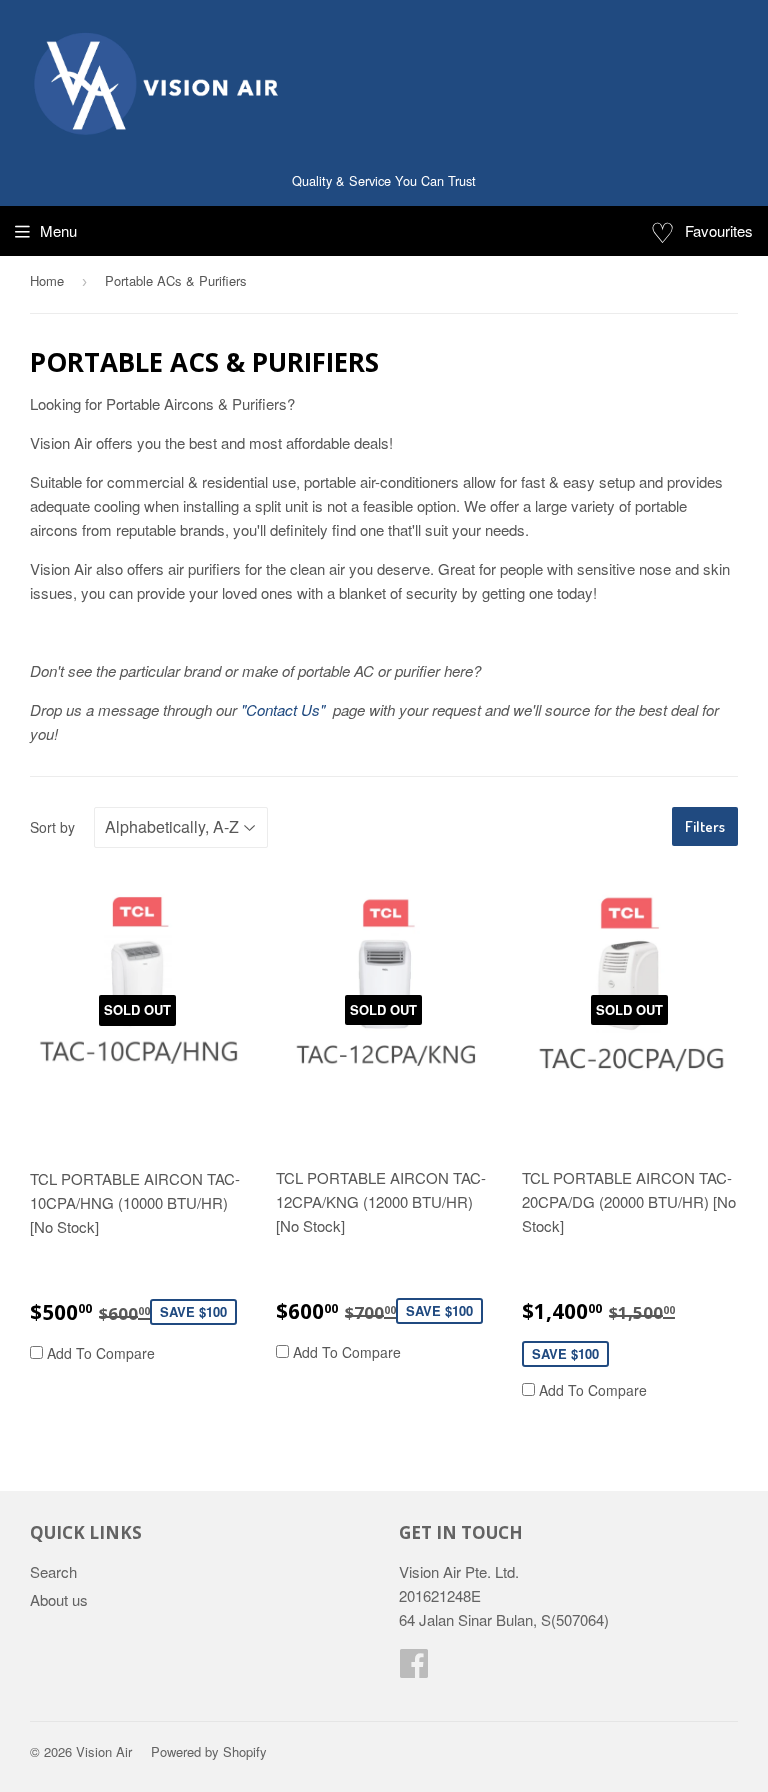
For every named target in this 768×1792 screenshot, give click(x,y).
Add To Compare (99, 1353)
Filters (705, 826)
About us (59, 1599)
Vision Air (104, 1751)
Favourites (701, 231)
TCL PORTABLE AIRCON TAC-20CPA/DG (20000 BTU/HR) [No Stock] (629, 1201)
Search (53, 1571)
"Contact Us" (285, 709)
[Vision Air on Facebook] (414, 1668)
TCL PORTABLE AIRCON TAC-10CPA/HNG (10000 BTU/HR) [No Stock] (135, 1202)
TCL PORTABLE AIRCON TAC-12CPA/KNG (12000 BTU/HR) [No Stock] (381, 1201)
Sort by (52, 827)
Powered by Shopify (209, 1751)
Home (47, 280)
